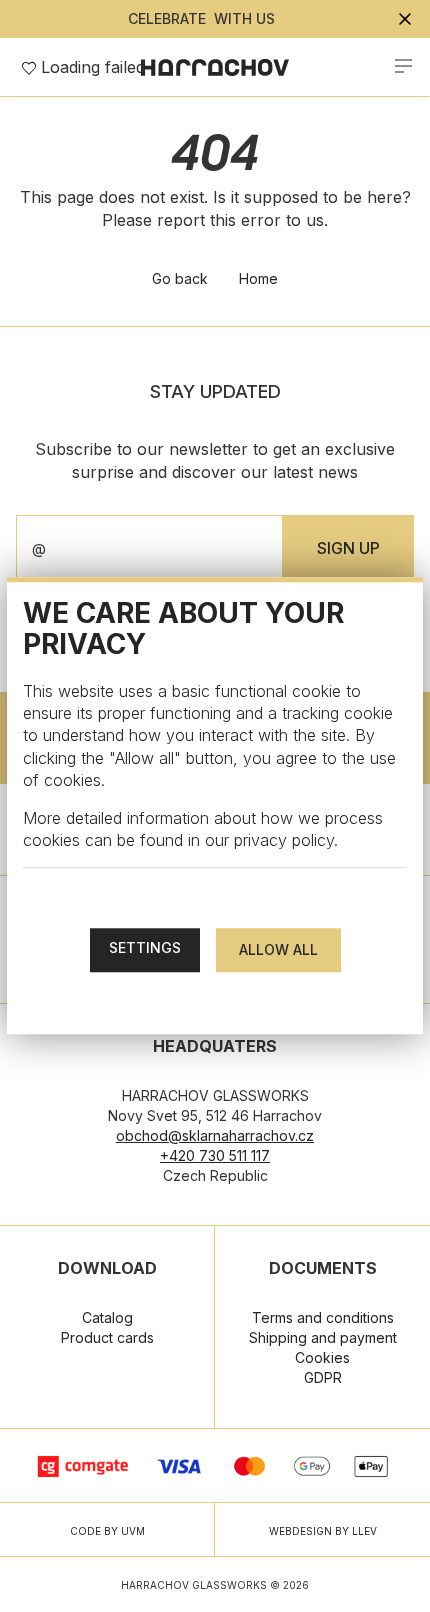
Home (258, 278)
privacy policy (284, 840)
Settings (145, 948)
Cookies (322, 1357)
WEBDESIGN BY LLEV (323, 1531)
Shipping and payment (323, 1337)
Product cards (107, 1337)
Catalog (107, 1317)
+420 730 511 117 (215, 1155)
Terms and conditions (323, 1317)
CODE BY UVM (107, 1531)
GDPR (323, 1377)
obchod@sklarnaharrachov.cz (215, 1135)
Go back (180, 278)
